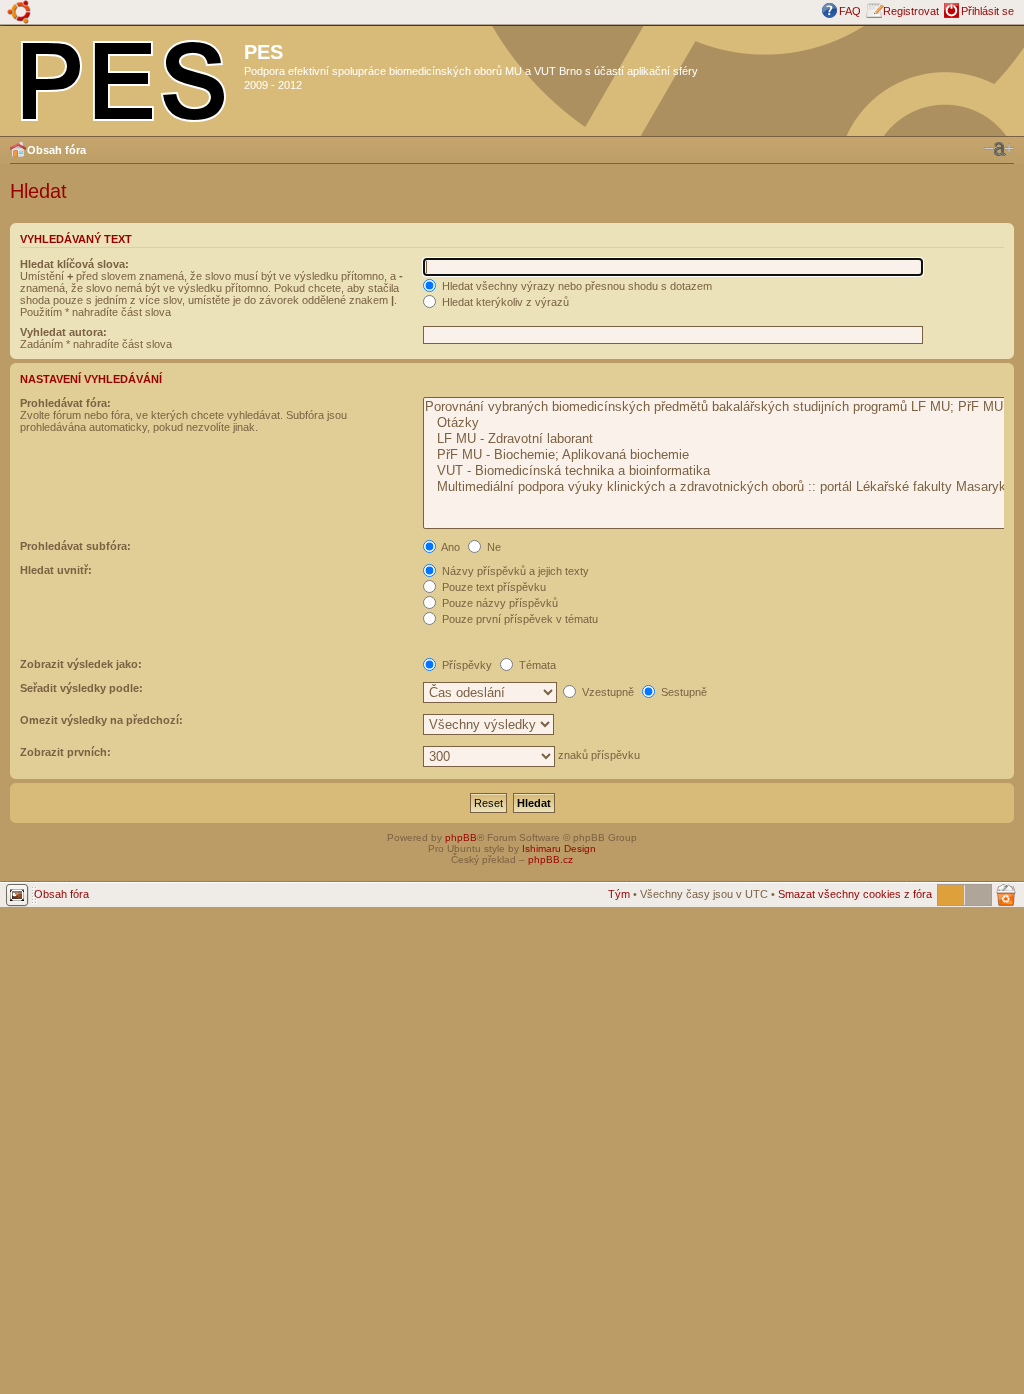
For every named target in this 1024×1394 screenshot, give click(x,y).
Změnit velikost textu (999, 149)
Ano (449, 547)
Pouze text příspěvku (492, 587)
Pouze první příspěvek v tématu (518, 619)
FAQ (850, 11)
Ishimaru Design (559, 848)
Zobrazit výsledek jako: (81, 664)
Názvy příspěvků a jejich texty (514, 571)
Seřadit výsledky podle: (81, 688)
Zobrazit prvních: (65, 752)
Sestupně (682, 692)
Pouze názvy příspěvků (498, 603)
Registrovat (911, 11)
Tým (619, 894)
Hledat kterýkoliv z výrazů (504, 302)
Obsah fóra (56, 150)
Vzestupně (606, 692)
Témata (536, 665)
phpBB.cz (550, 859)
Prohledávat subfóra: (75, 546)
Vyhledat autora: (63, 332)
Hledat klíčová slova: (74, 264)
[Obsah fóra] (124, 77)
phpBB (461, 837)
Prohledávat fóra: (65, 403)
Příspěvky (465, 665)
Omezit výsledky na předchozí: (101, 720)
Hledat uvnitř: (56, 570)
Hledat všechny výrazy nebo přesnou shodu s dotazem (575, 286)
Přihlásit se (987, 11)
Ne (492, 547)
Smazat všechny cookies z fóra (855, 894)
